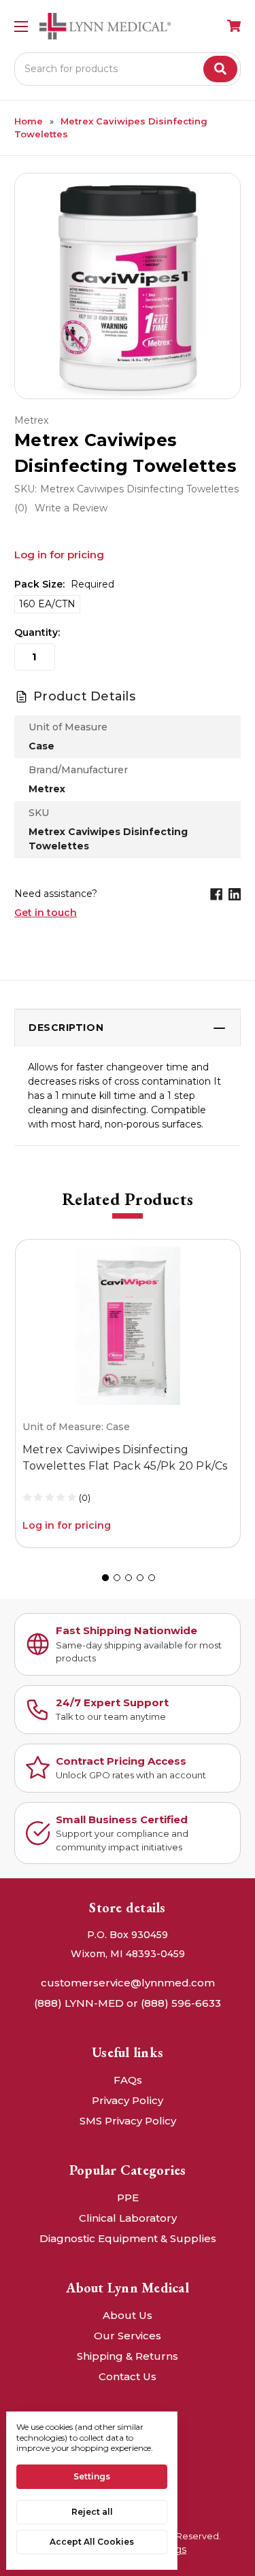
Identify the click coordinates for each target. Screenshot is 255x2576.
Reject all (92, 2512)
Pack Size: (64, 584)
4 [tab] (140, 1578)
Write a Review (71, 508)
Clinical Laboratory (128, 2218)
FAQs (128, 2080)
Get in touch (46, 913)
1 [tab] (105, 1578)
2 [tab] (117, 1578)
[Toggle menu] (21, 26)
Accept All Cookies (92, 2542)
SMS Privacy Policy (128, 2121)
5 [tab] (152, 1578)
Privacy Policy (128, 2100)
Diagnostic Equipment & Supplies (128, 2238)
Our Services (128, 2336)
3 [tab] (129, 1578)
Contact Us (128, 2376)
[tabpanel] (128, 1393)
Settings (92, 2476)
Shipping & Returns (128, 2356)
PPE (128, 2198)
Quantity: (37, 632)
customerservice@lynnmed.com (128, 1983)
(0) (85, 1497)
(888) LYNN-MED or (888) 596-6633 (128, 2003)
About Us (128, 2315)
